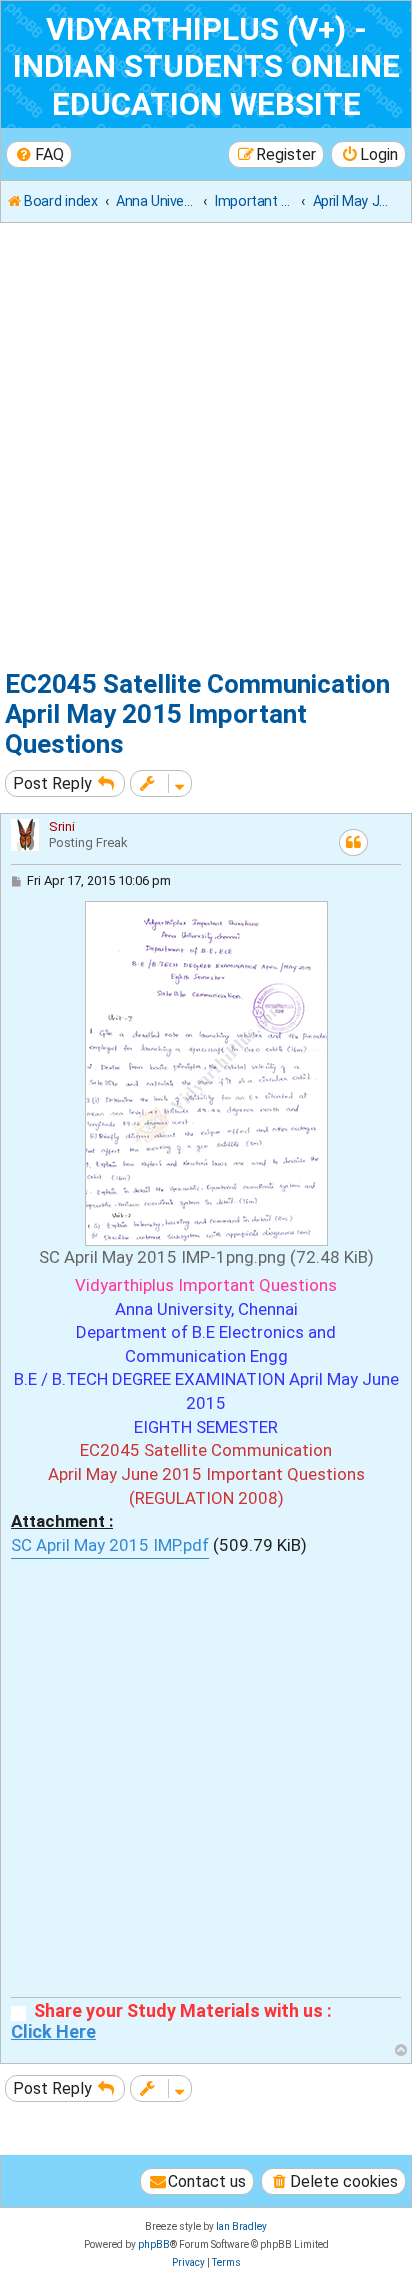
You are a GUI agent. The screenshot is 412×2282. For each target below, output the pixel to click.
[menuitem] (39, 154)
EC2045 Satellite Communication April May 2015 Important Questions (197, 714)
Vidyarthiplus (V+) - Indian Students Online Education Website (206, 67)
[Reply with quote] (353, 842)
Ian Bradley (241, 2226)
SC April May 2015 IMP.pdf (110, 1545)
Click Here (53, 2032)
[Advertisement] (206, 450)
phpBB (154, 2244)
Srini (62, 826)
